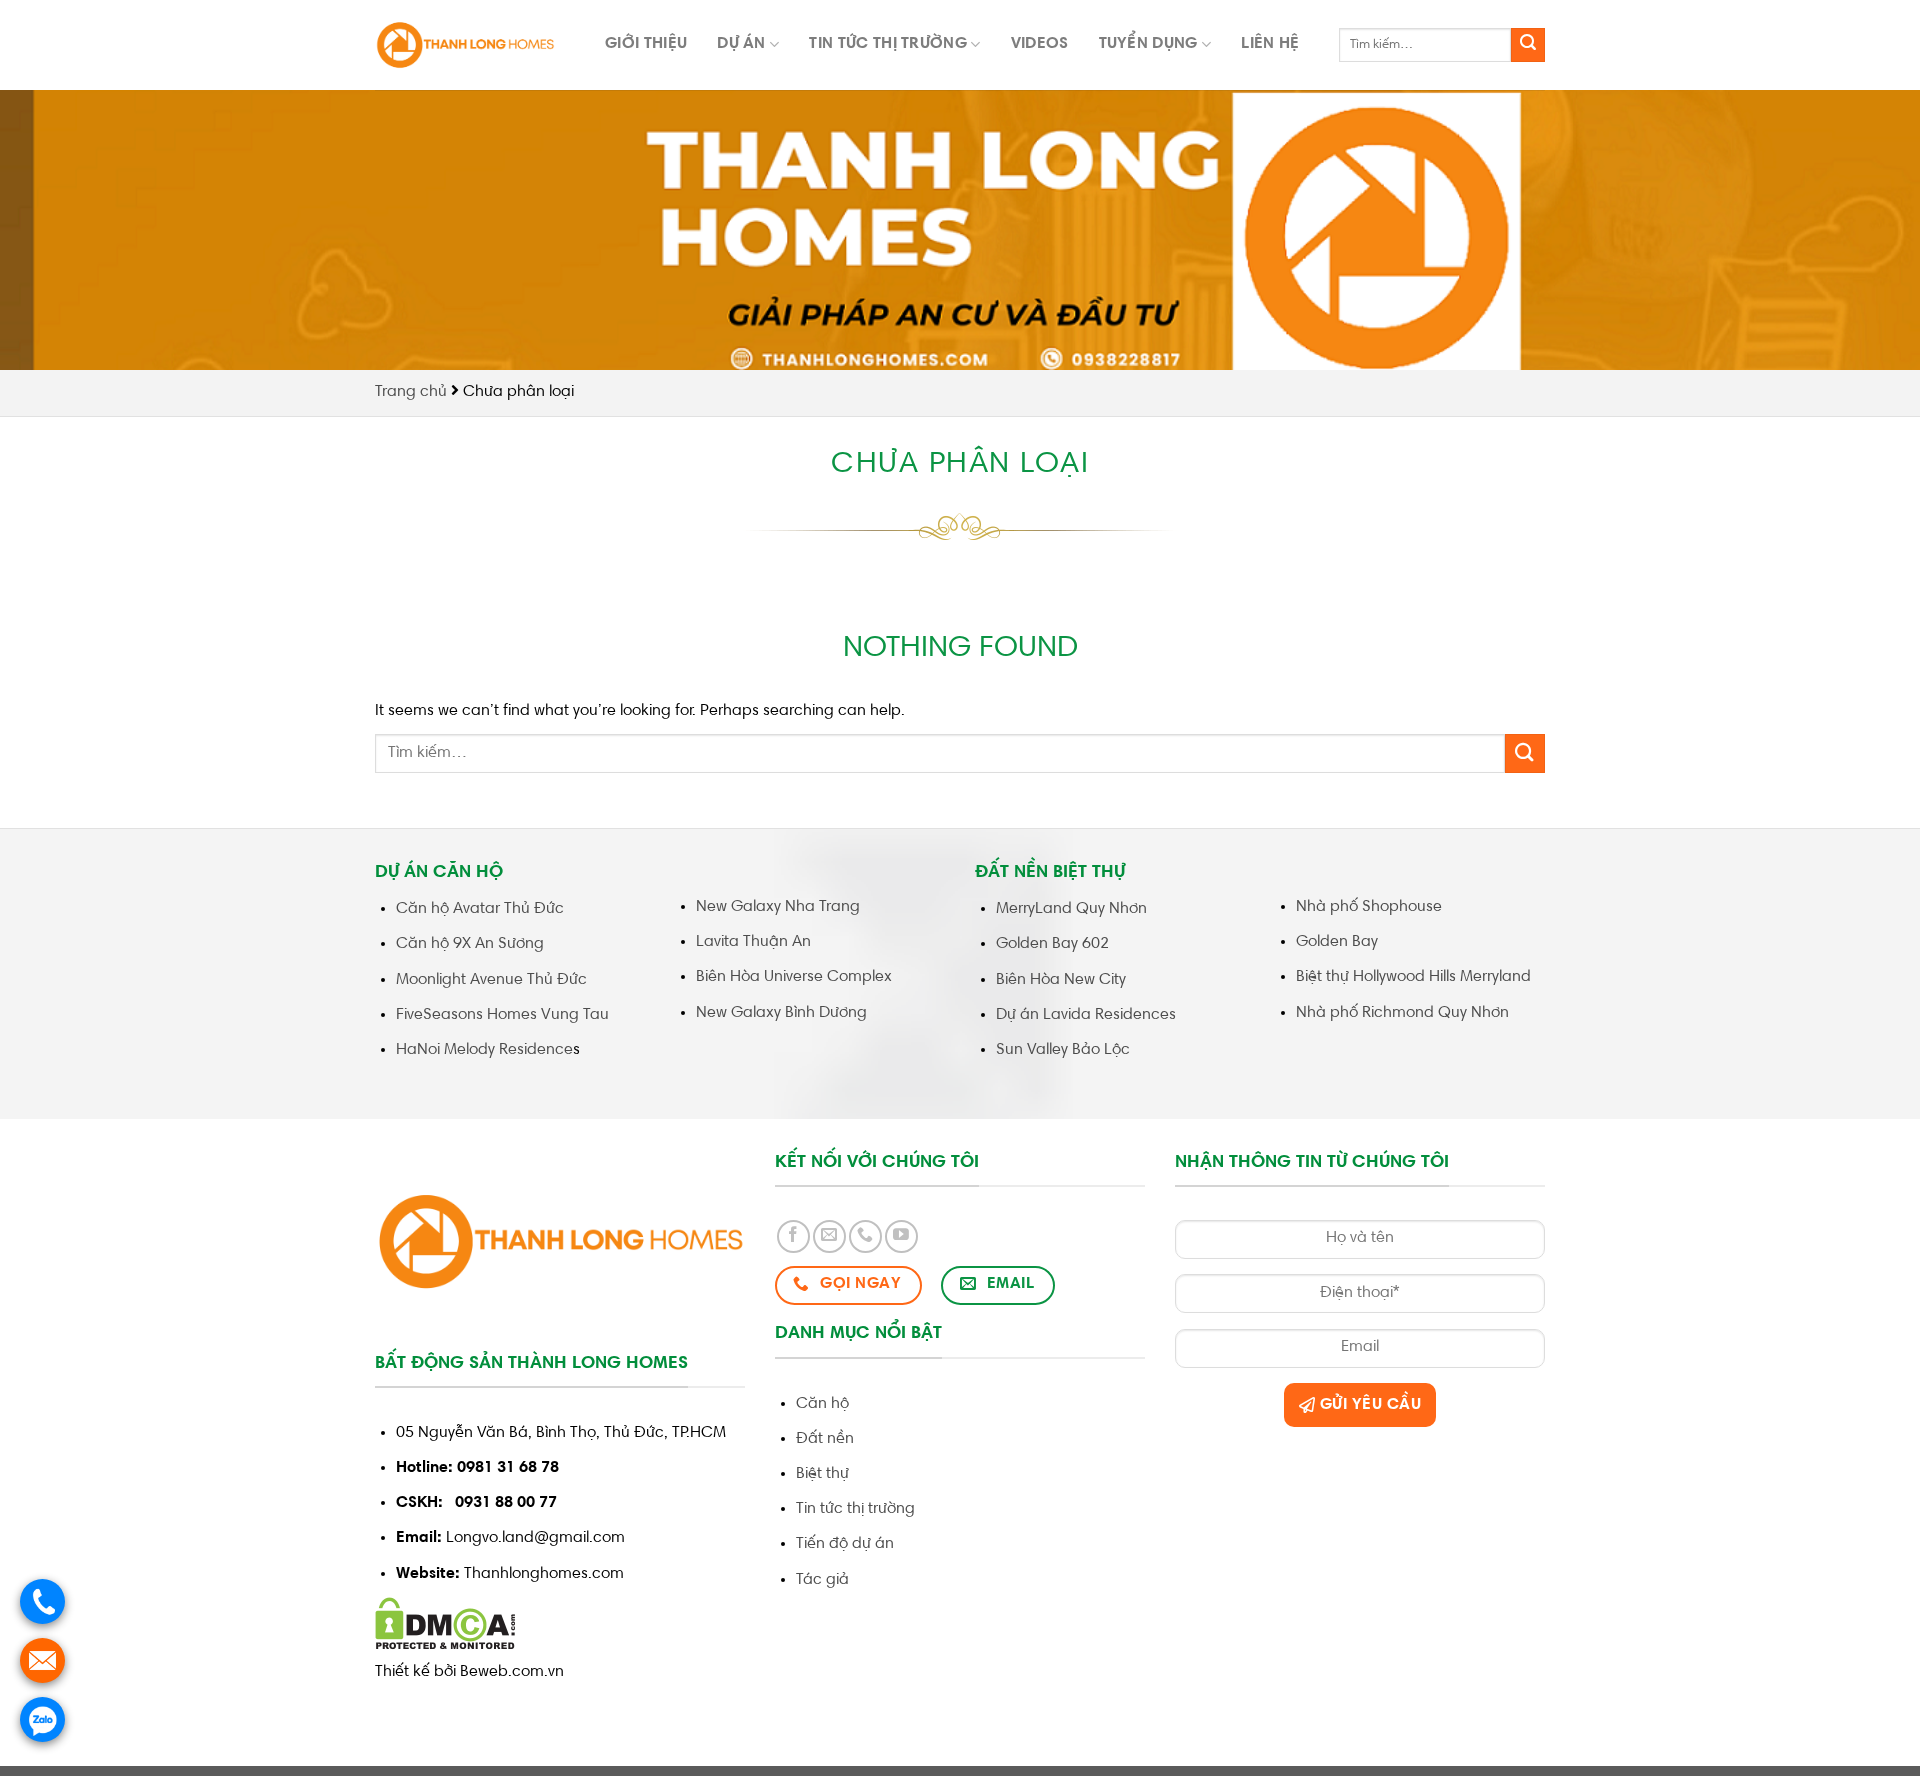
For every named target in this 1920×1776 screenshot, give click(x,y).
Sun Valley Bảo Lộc (1063, 1050)
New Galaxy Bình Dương (781, 1013)
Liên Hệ (1270, 44)
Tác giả (822, 1580)
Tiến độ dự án (845, 1544)
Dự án (741, 44)
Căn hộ (822, 1404)
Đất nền (825, 1439)
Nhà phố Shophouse (1369, 907)
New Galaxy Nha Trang (778, 907)
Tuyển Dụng (1148, 44)
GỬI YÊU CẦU (1368, 1405)
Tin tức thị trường (888, 44)
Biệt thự (822, 1474)
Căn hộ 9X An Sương (470, 944)
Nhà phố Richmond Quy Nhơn (1402, 1013)
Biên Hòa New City (1061, 980)
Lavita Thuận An (753, 942)
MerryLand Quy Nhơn (1071, 909)
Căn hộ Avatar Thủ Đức (480, 909)
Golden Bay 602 (1052, 944)
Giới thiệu (646, 44)
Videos (1040, 44)
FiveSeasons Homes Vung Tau (502, 1015)
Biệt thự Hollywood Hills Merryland (1413, 977)
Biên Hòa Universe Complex (794, 977)
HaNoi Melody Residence (484, 1050)
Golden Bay (1339, 942)
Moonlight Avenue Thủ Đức (491, 980)
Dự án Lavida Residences (1086, 1015)
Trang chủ (411, 392)
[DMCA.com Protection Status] (445, 1624)
